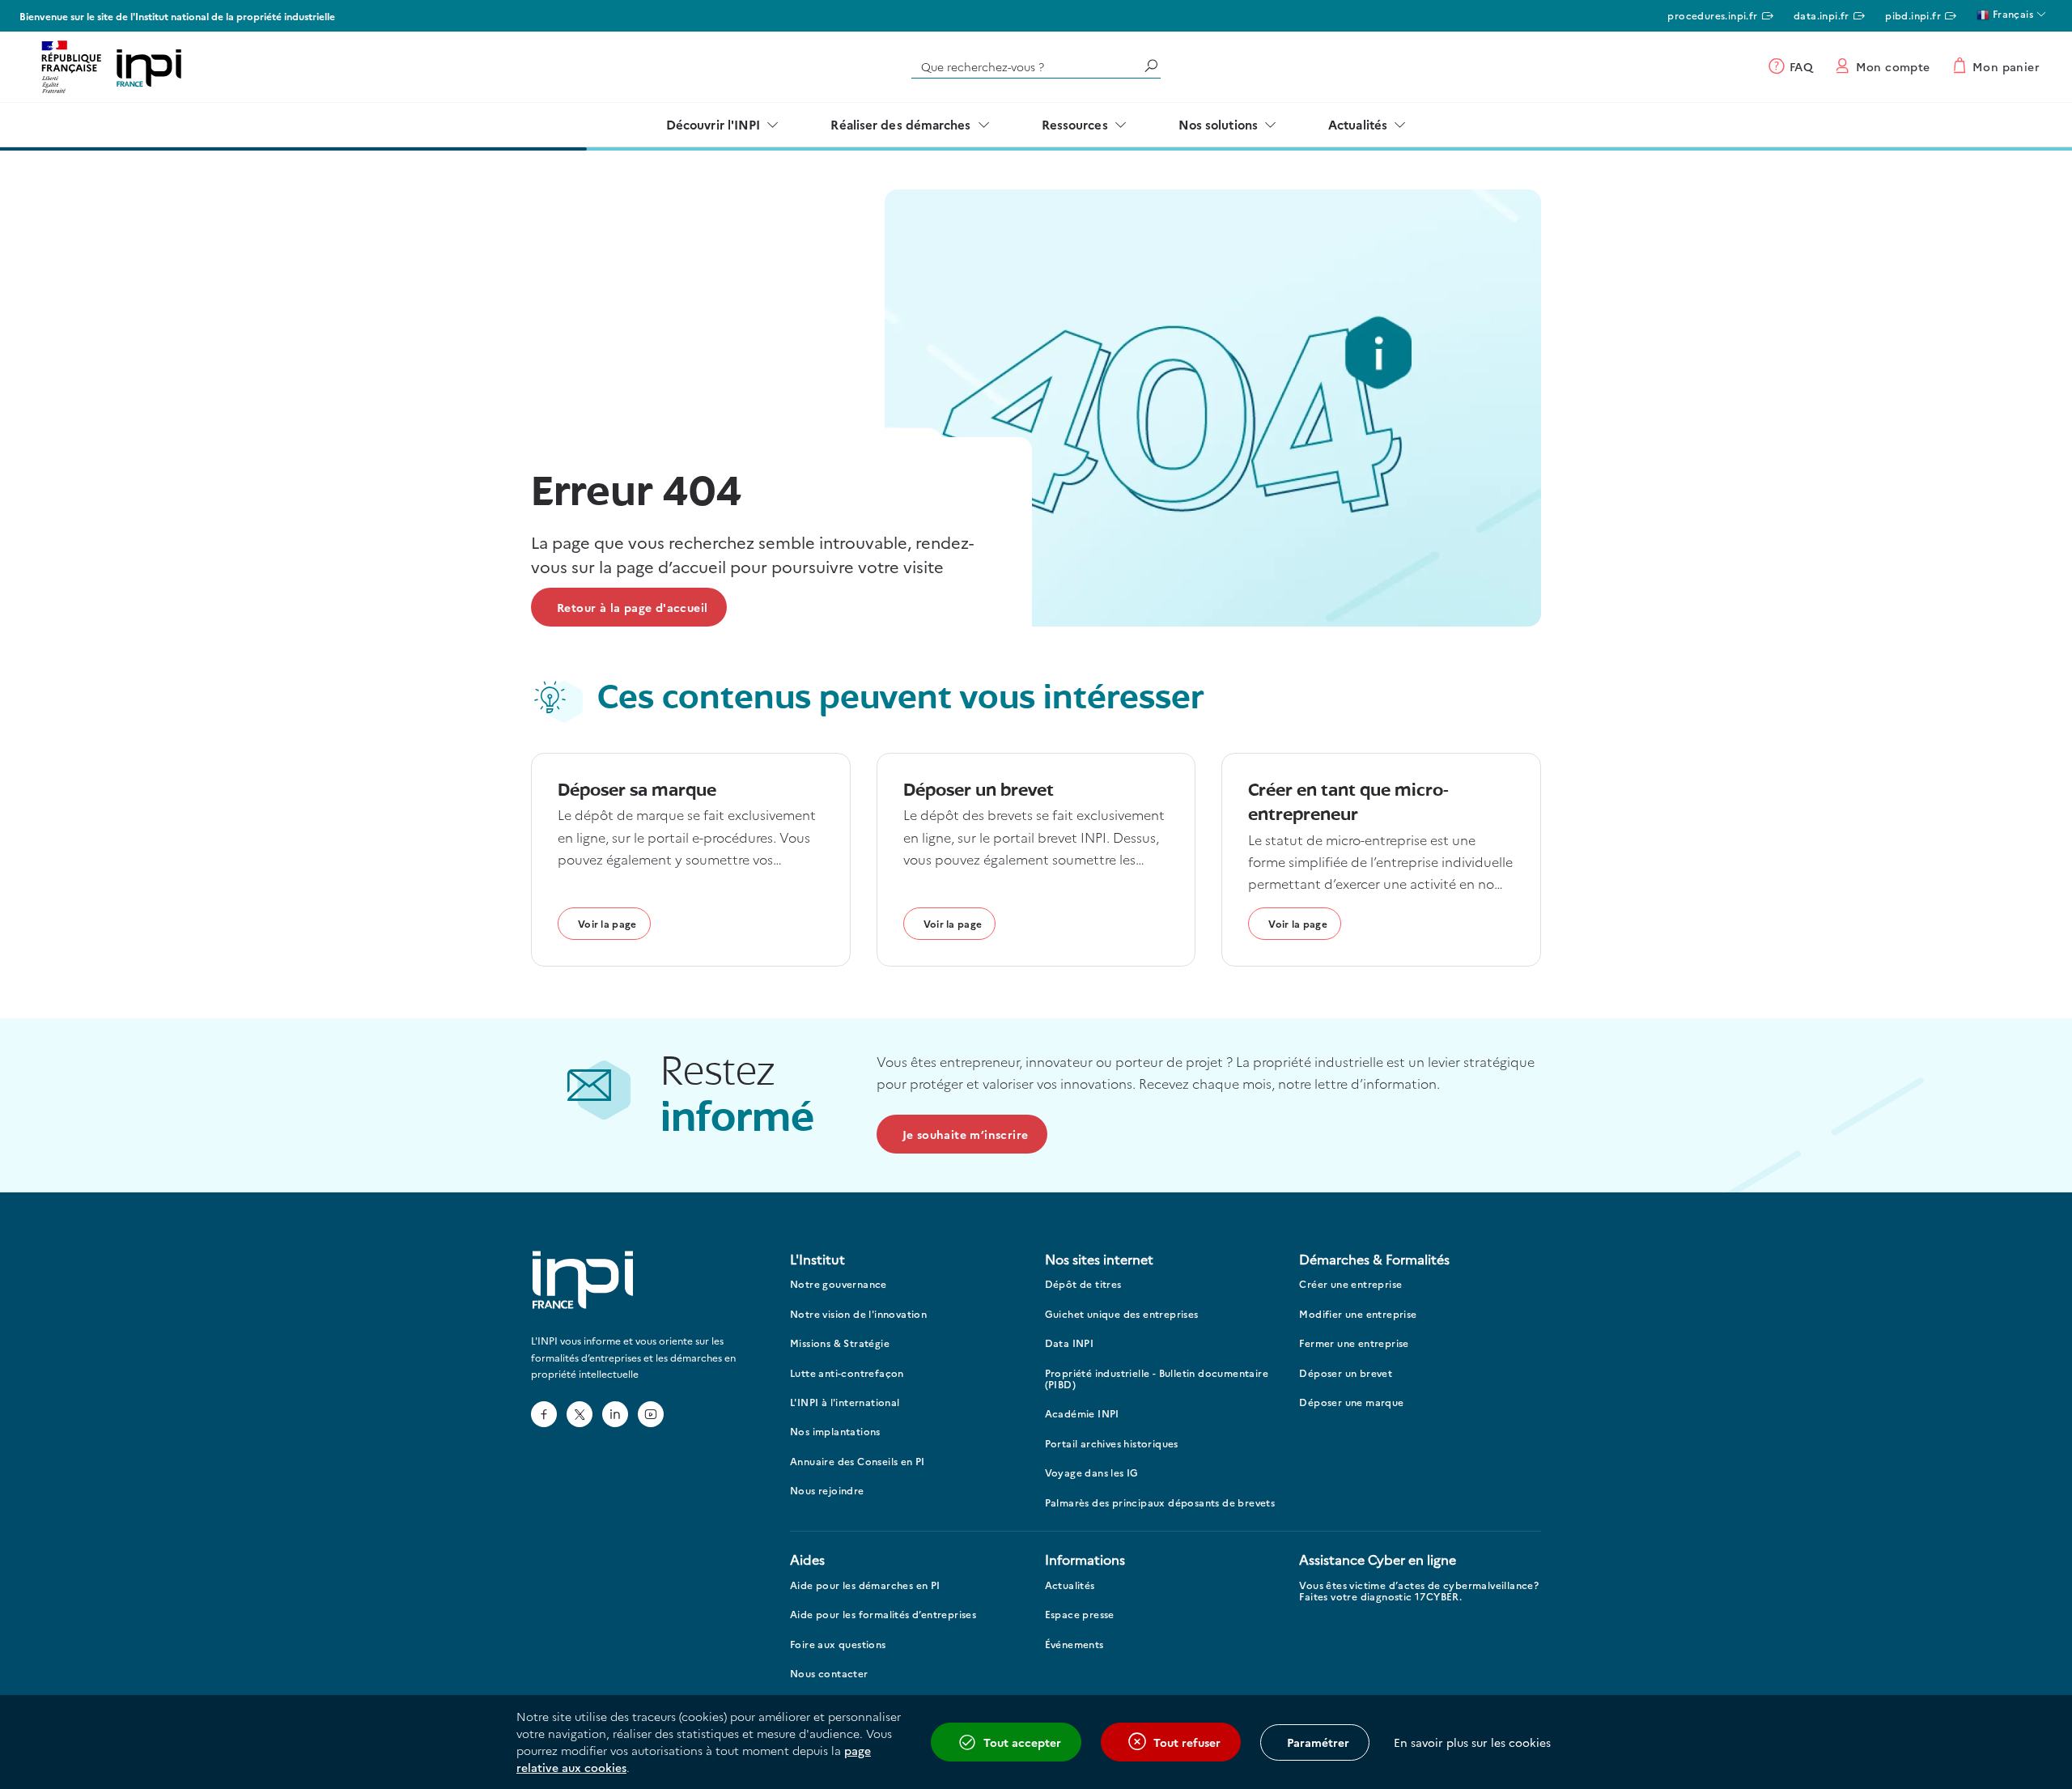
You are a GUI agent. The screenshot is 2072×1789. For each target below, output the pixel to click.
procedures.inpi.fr (1712, 15)
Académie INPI (1082, 1414)
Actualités (1358, 124)
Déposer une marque (1351, 1402)
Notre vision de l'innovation (858, 1314)
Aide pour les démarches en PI (865, 1585)
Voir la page (607, 923)
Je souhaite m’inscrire (966, 1134)
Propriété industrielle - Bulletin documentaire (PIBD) (1157, 1379)
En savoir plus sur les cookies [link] (1472, 1742)
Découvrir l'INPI (713, 124)
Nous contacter (829, 1674)
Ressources (1075, 124)
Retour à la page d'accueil (632, 607)
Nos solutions (1218, 124)
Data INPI (1070, 1343)
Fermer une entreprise (1354, 1343)
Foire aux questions (838, 1645)
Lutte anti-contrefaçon (847, 1373)
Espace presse (1080, 1615)
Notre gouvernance (839, 1284)
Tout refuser (1187, 1742)
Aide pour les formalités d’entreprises (883, 1615)
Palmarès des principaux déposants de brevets (1160, 1503)
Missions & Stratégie (840, 1343)
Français (2011, 13)
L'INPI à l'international (845, 1402)
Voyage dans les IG (1092, 1473)
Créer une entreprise (1350, 1284)
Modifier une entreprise (1358, 1314)
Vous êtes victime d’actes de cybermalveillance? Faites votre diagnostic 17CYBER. (1419, 1591)
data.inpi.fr (1821, 15)
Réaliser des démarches (900, 124)
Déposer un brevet (1346, 1373)
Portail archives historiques (1112, 1444)
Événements (1074, 1645)
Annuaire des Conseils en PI (858, 1462)
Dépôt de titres (1083, 1284)
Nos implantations (835, 1432)
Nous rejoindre (827, 1491)
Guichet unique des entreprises (1122, 1314)
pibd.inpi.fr (1913, 15)
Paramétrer (1318, 1742)
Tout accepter (1022, 1742)
